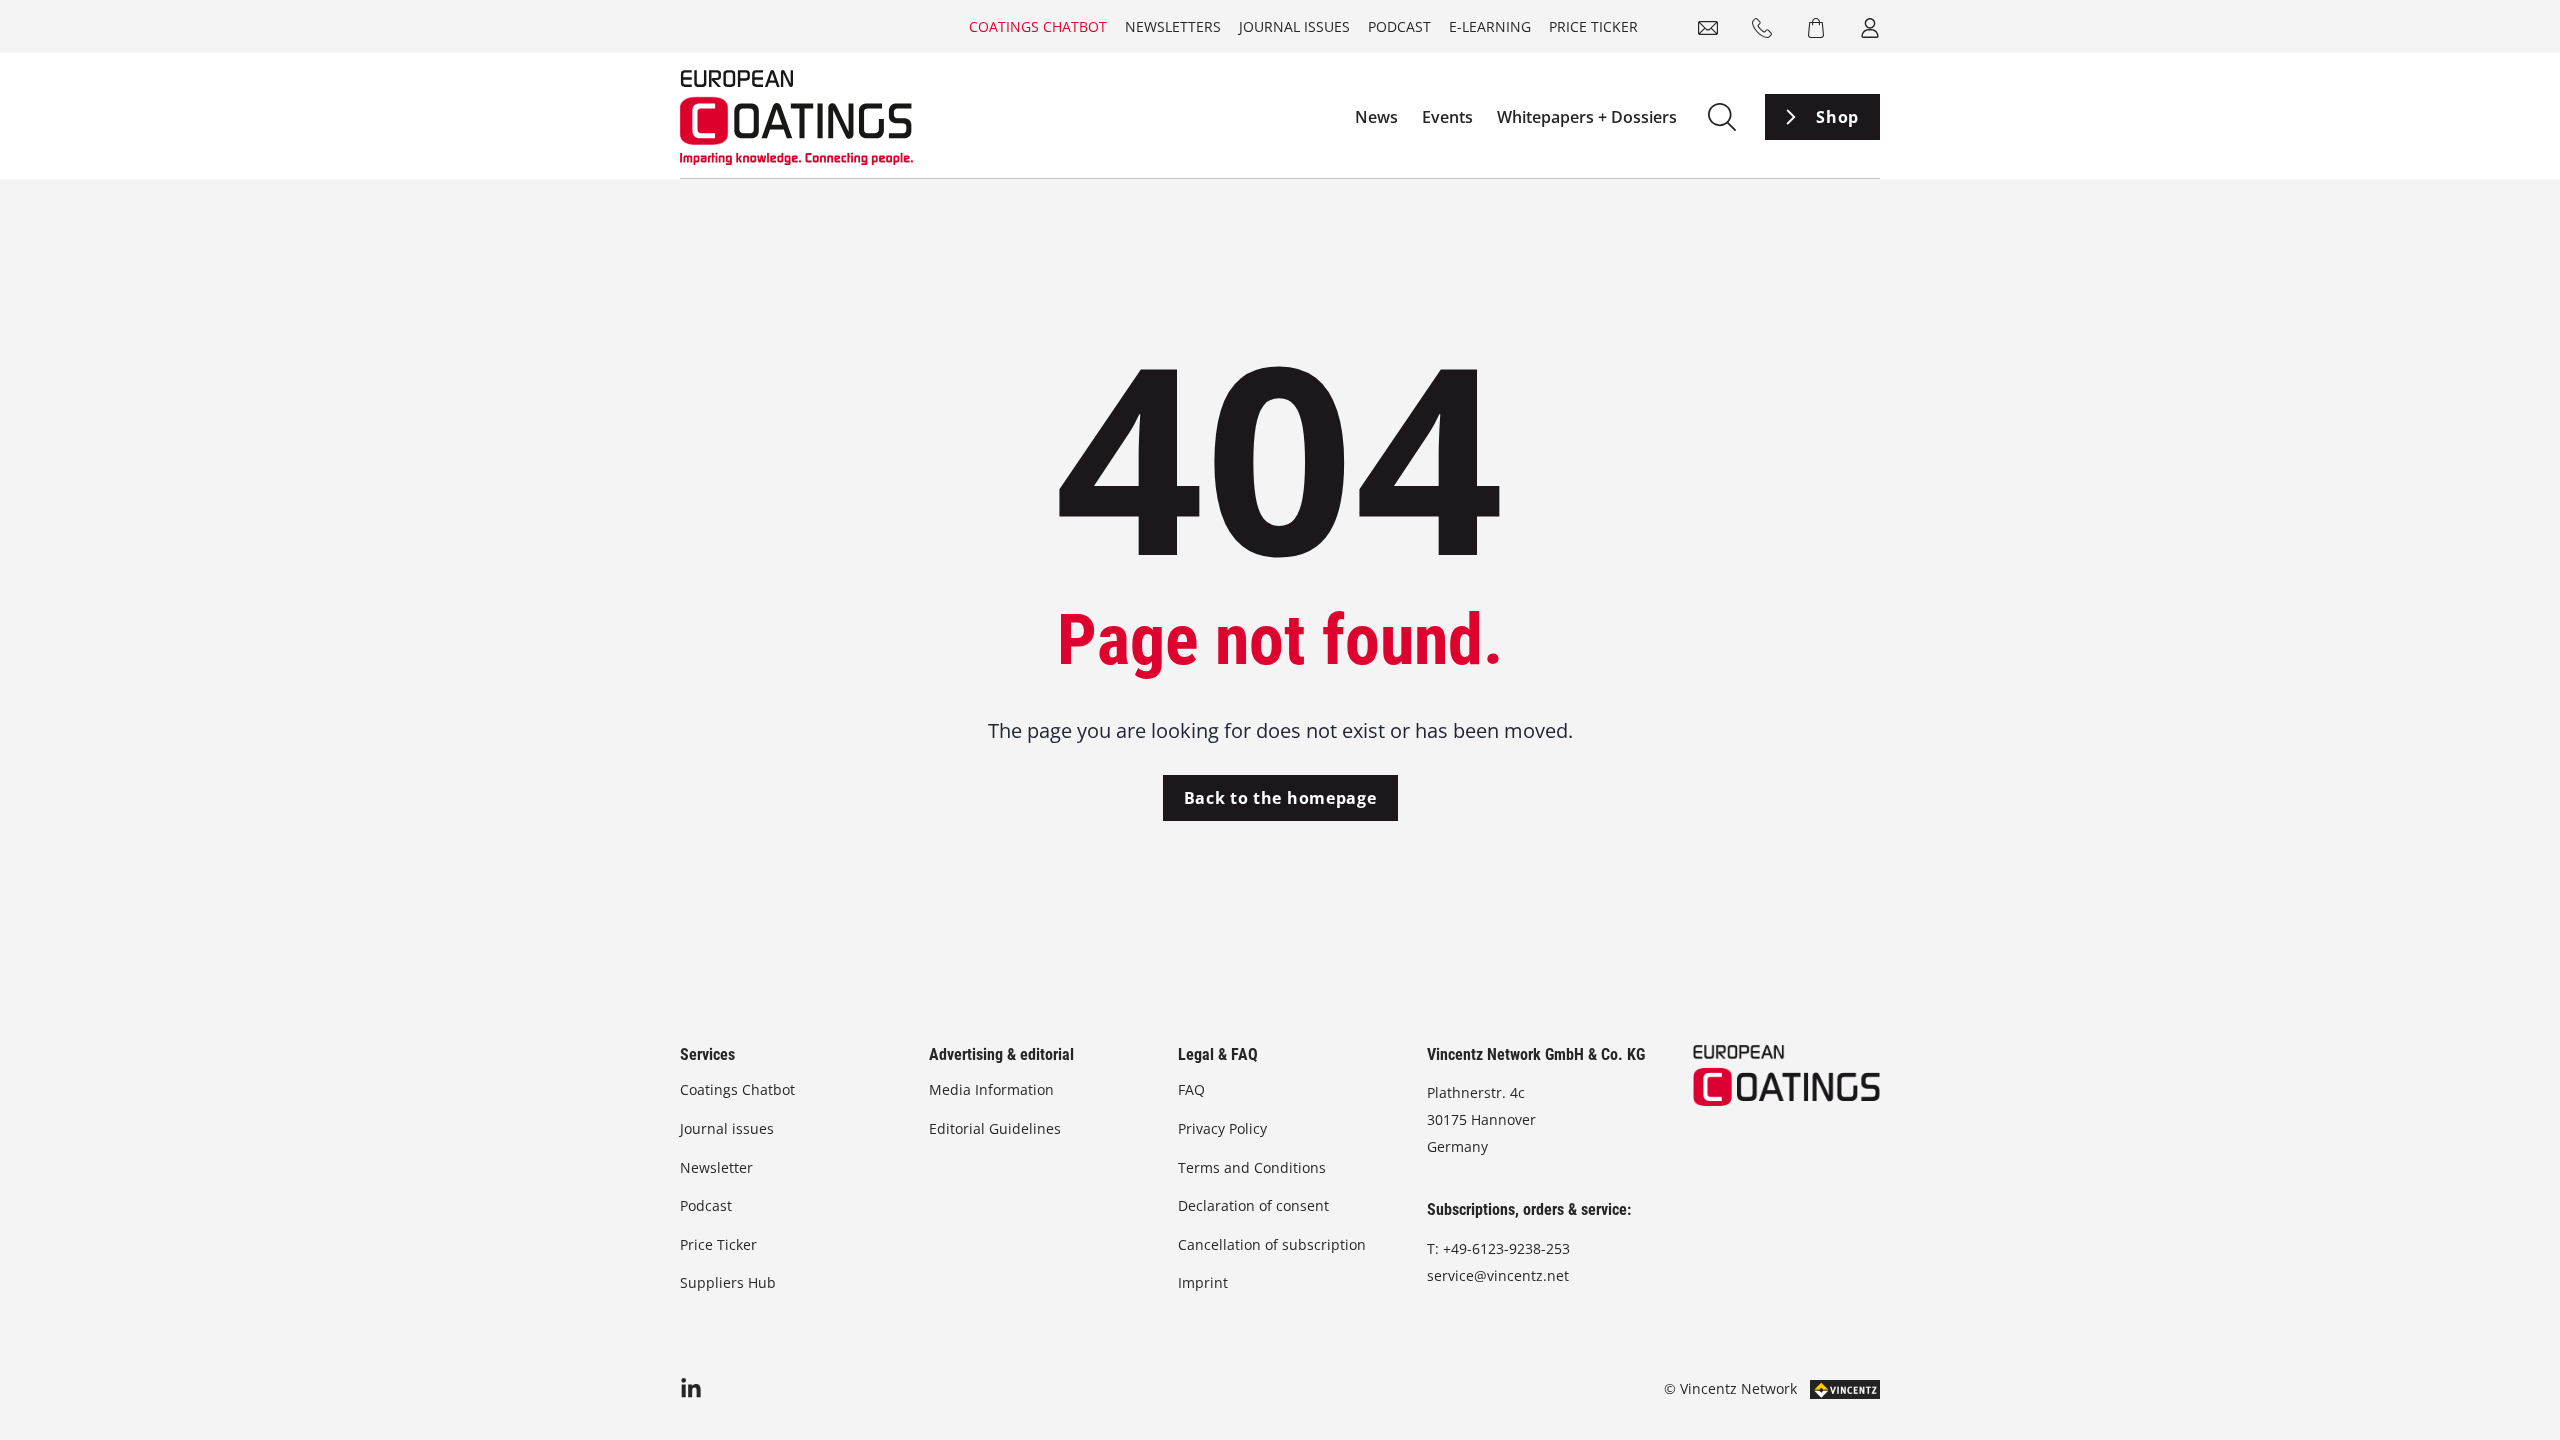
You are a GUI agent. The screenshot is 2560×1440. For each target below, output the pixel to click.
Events (1447, 117)
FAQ (1191, 1089)
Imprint (1203, 1282)
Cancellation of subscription (1272, 1244)
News (1376, 117)
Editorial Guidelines (995, 1128)
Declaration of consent (1253, 1205)
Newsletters (1173, 26)
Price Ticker (1593, 26)
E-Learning (1490, 26)
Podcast (1399, 26)
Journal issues (1294, 26)
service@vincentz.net (1498, 1275)
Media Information (991, 1089)
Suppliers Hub (728, 1282)
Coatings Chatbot (1038, 26)
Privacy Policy (1222, 1128)
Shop (1837, 117)
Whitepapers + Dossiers (1587, 117)
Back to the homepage (1280, 798)
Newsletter (716, 1167)
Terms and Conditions (1252, 1167)
